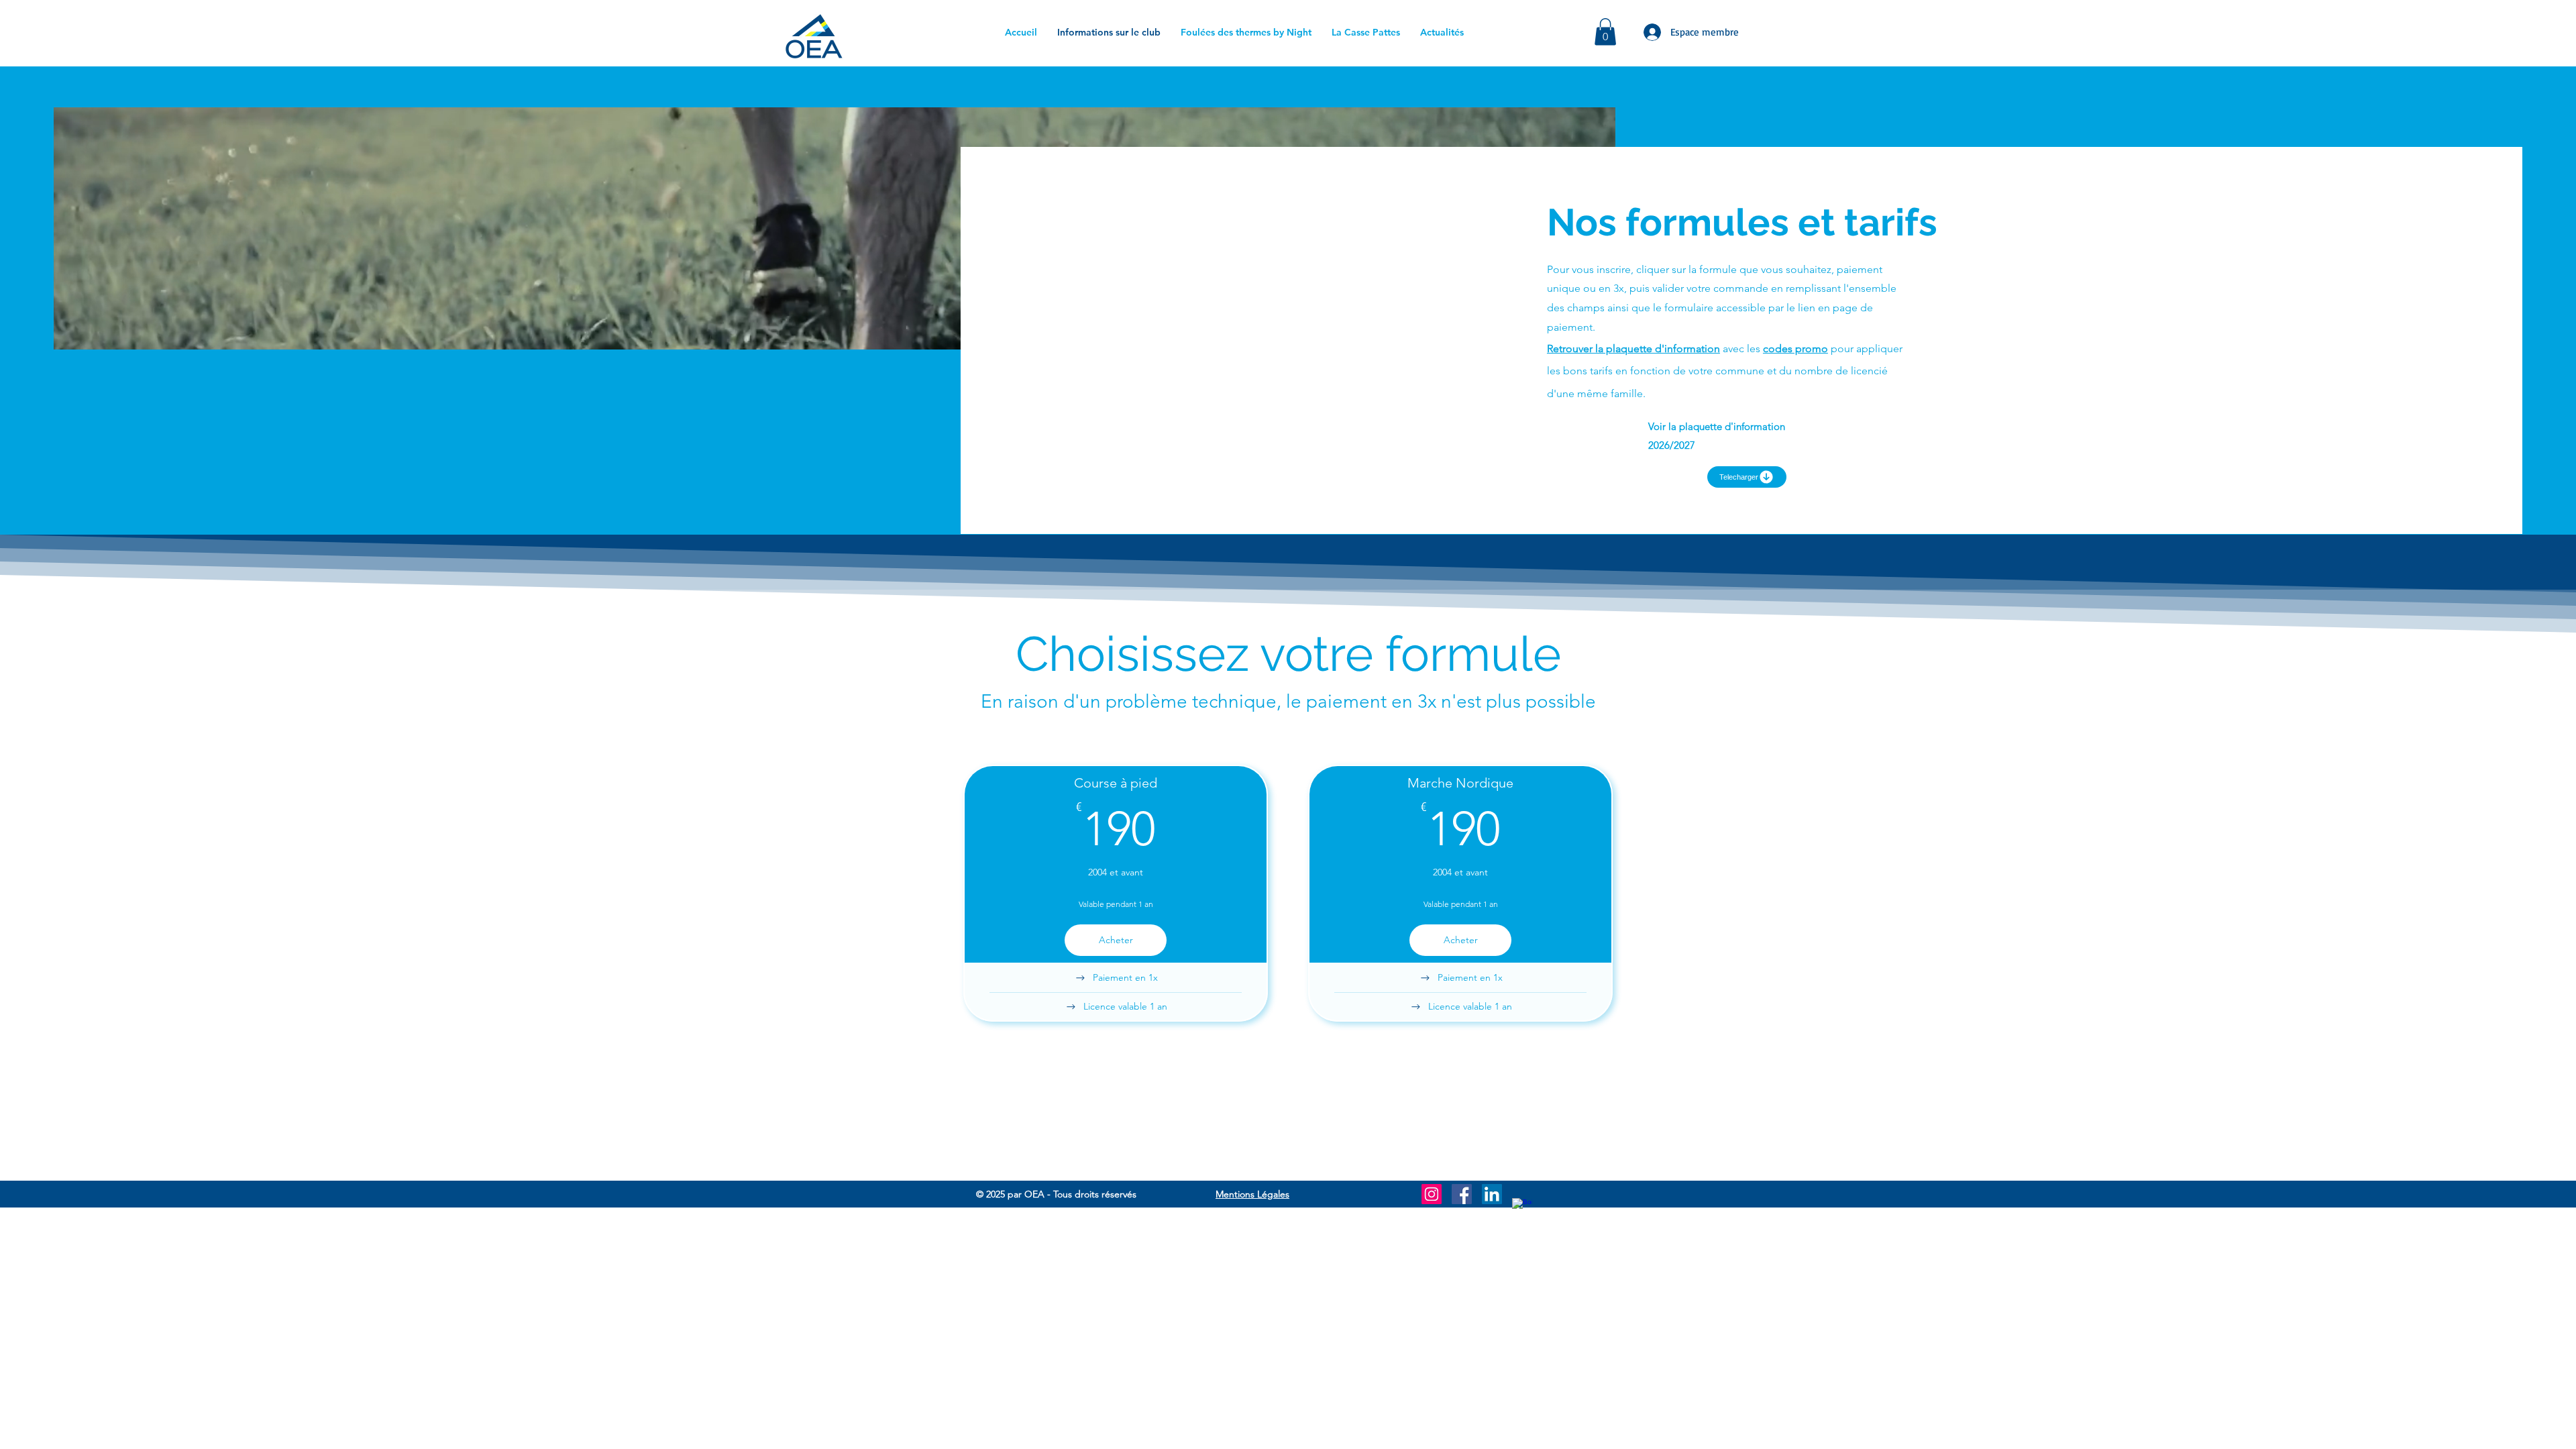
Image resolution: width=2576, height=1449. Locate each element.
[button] (1605, 32)
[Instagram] (1432, 1194)
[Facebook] (1462, 1194)
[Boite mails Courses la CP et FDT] (1522, 1208)
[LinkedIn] (1492, 1194)
